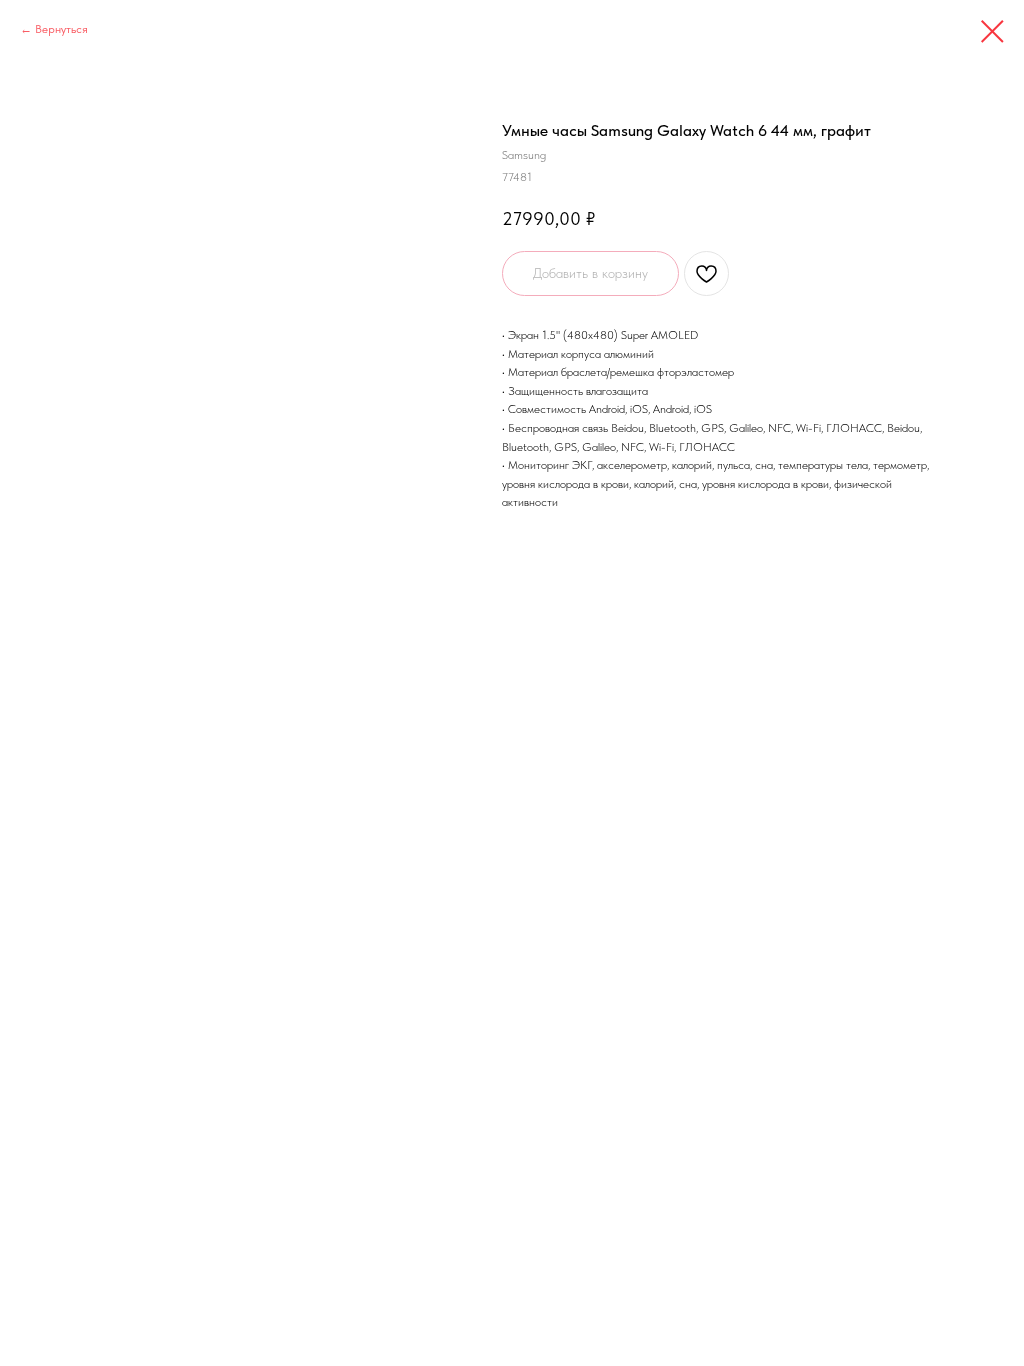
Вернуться (61, 29)
